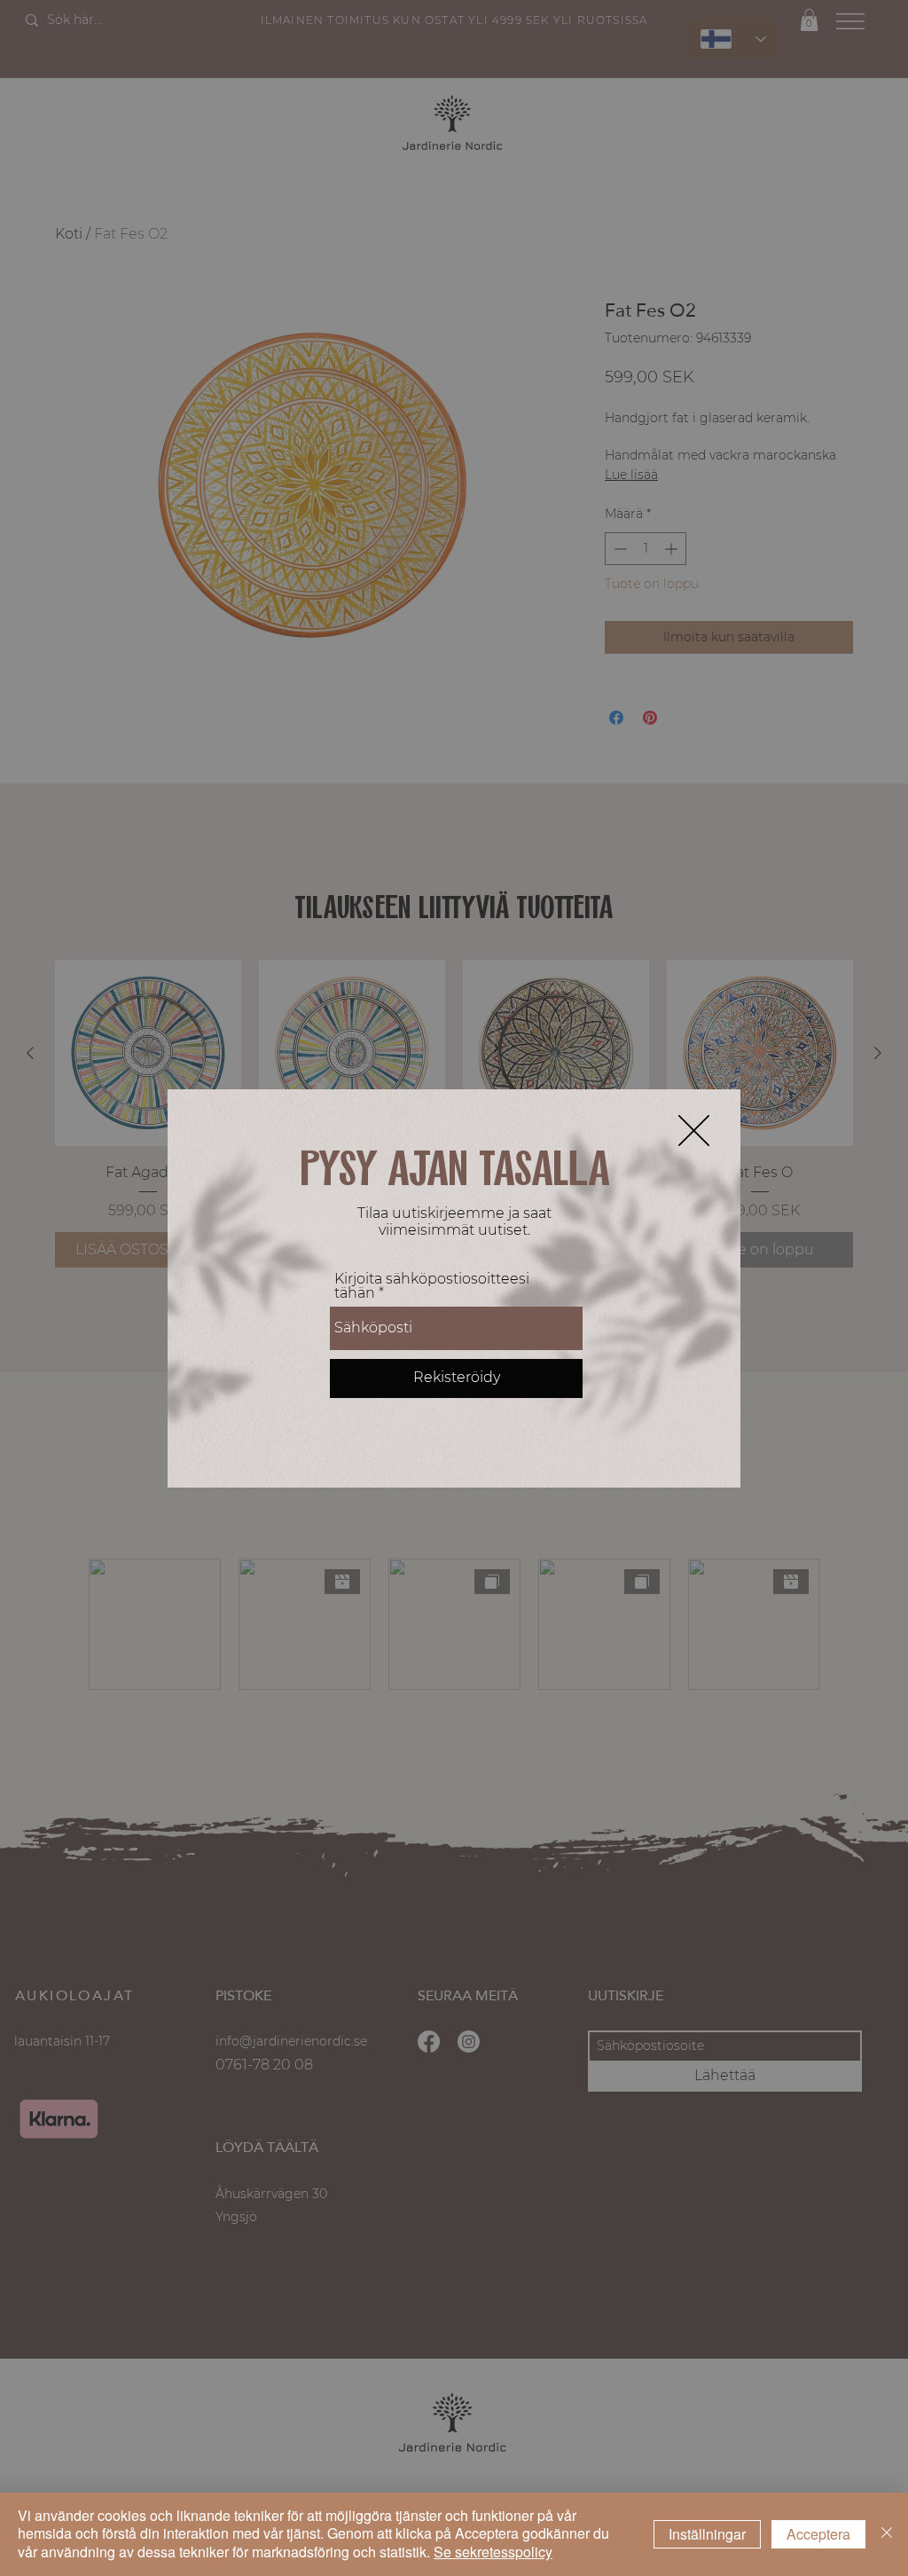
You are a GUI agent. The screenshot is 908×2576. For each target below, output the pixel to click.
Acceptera (818, 2534)
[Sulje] (887, 2534)
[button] (694, 1131)
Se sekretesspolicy (493, 2552)
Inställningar (707, 2534)
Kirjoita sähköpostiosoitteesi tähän (432, 1286)
